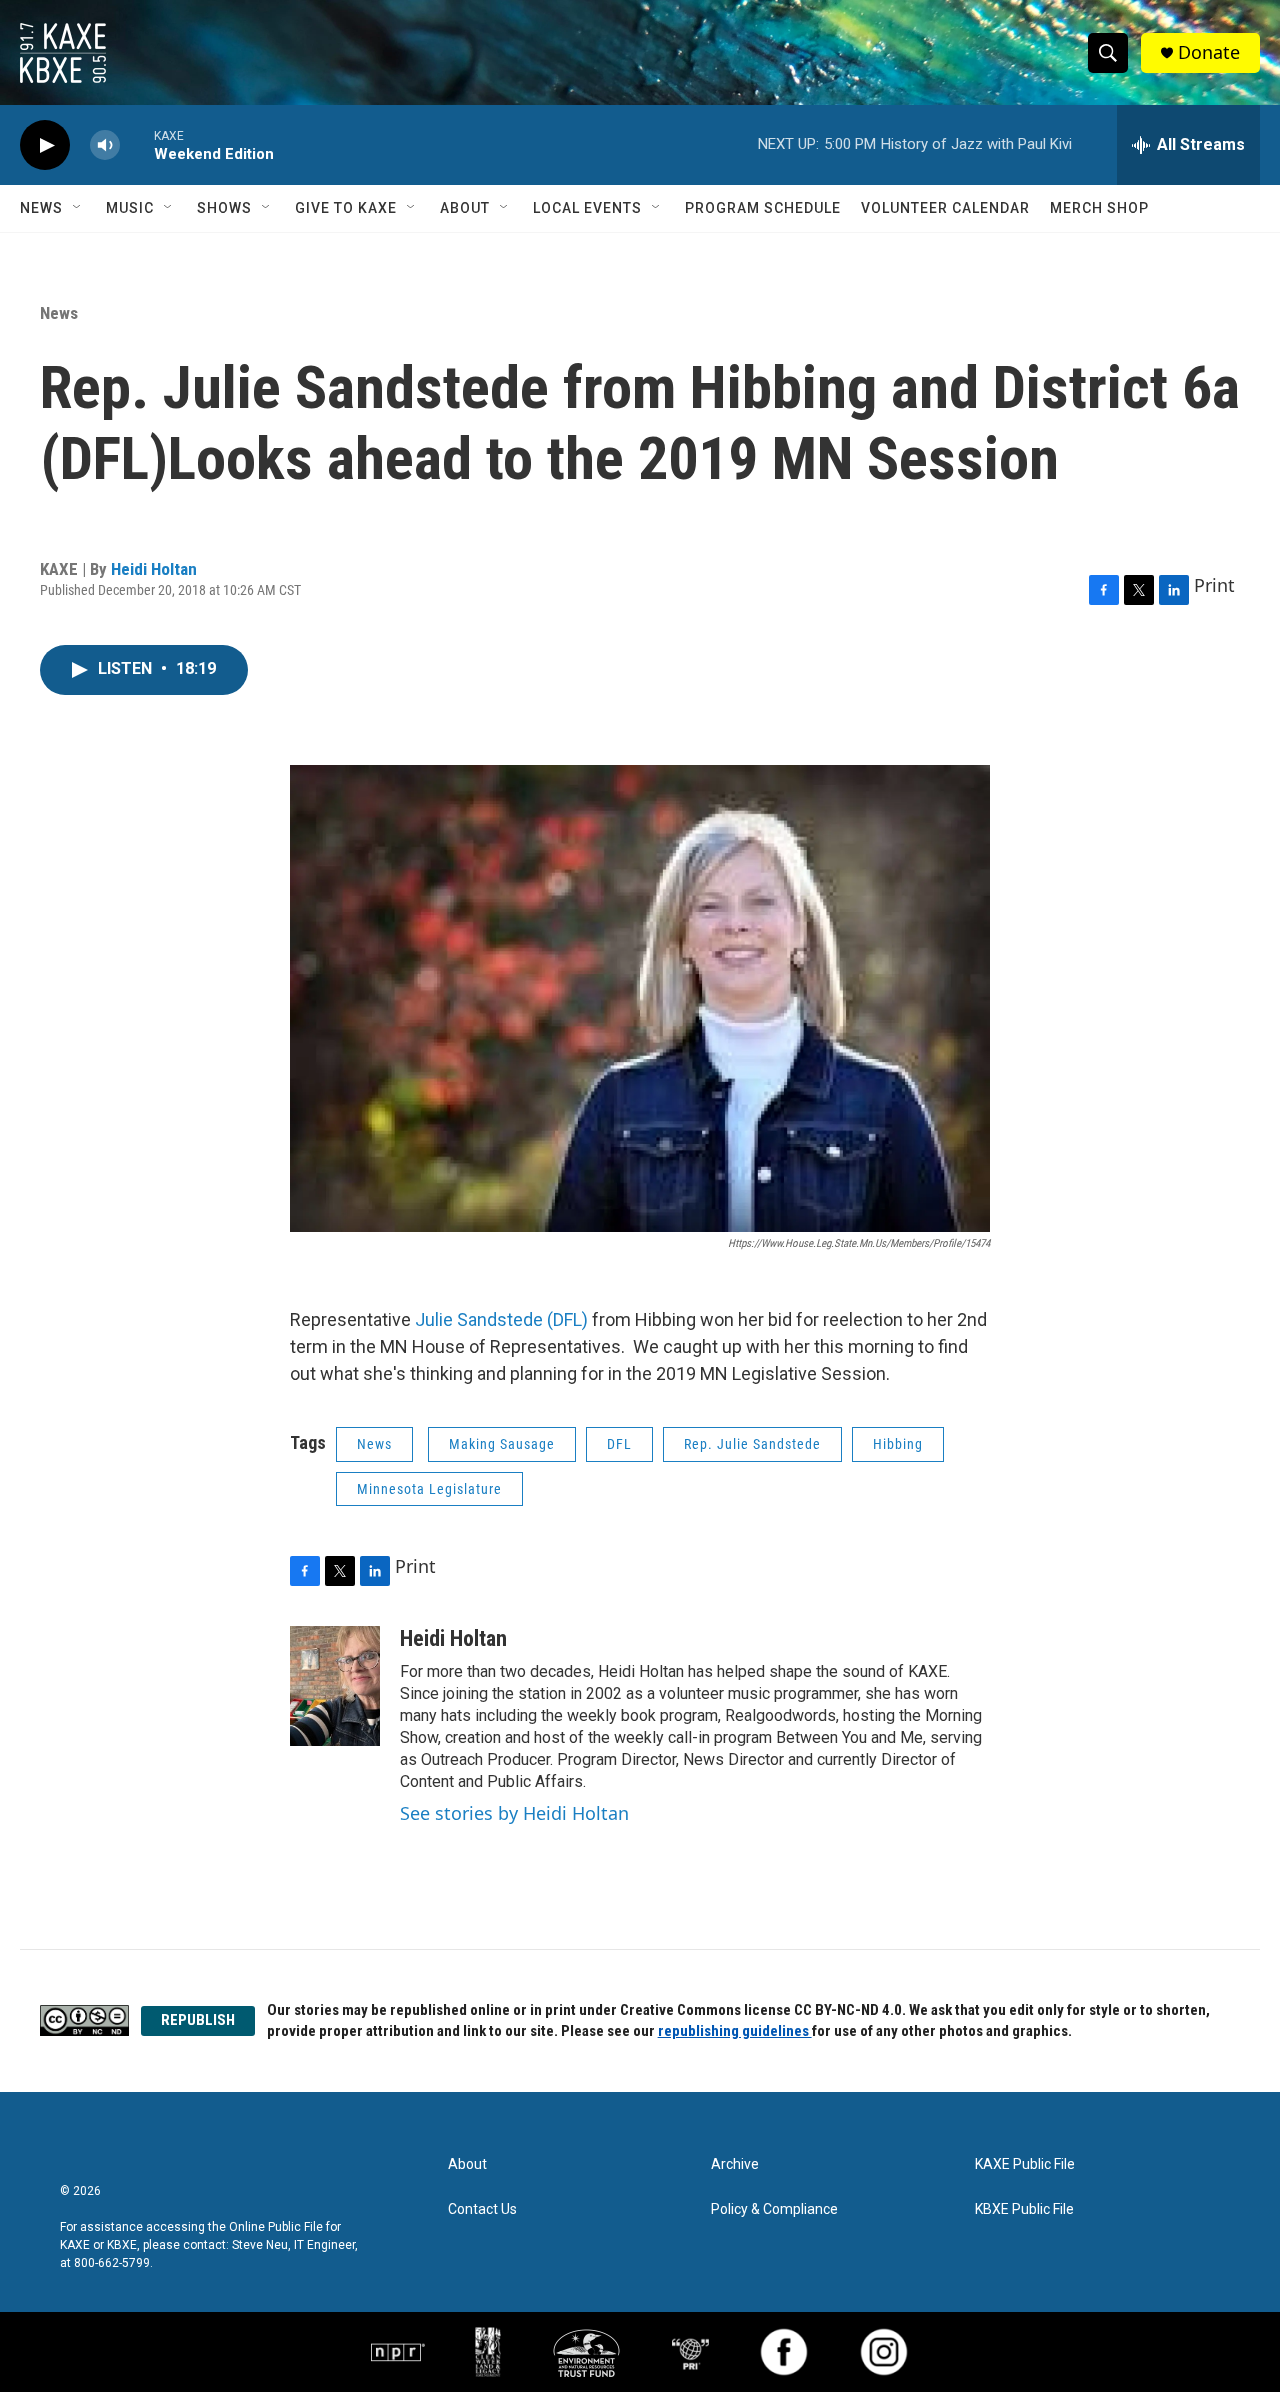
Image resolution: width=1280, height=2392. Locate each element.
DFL (619, 1444)
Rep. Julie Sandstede (752, 1444)
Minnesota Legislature (429, 1489)
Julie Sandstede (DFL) (501, 1319)
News (41, 208)
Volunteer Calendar (945, 208)
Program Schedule (763, 208)
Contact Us (482, 2209)
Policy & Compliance (774, 2209)
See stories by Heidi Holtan (514, 1813)
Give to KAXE (346, 208)
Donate (1209, 52)
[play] (45, 145)
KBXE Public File (1024, 2209)
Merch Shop (1099, 208)
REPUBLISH (198, 2020)
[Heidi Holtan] (335, 1686)
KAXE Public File (1025, 2164)
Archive (735, 2164)
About (465, 208)
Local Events (587, 208)
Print (1214, 585)
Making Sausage (502, 1444)
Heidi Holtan (154, 569)
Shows (224, 208)
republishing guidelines (735, 2031)
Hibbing (898, 1444)
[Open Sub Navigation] (78, 208)
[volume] (105, 145)
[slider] (137, 144)
